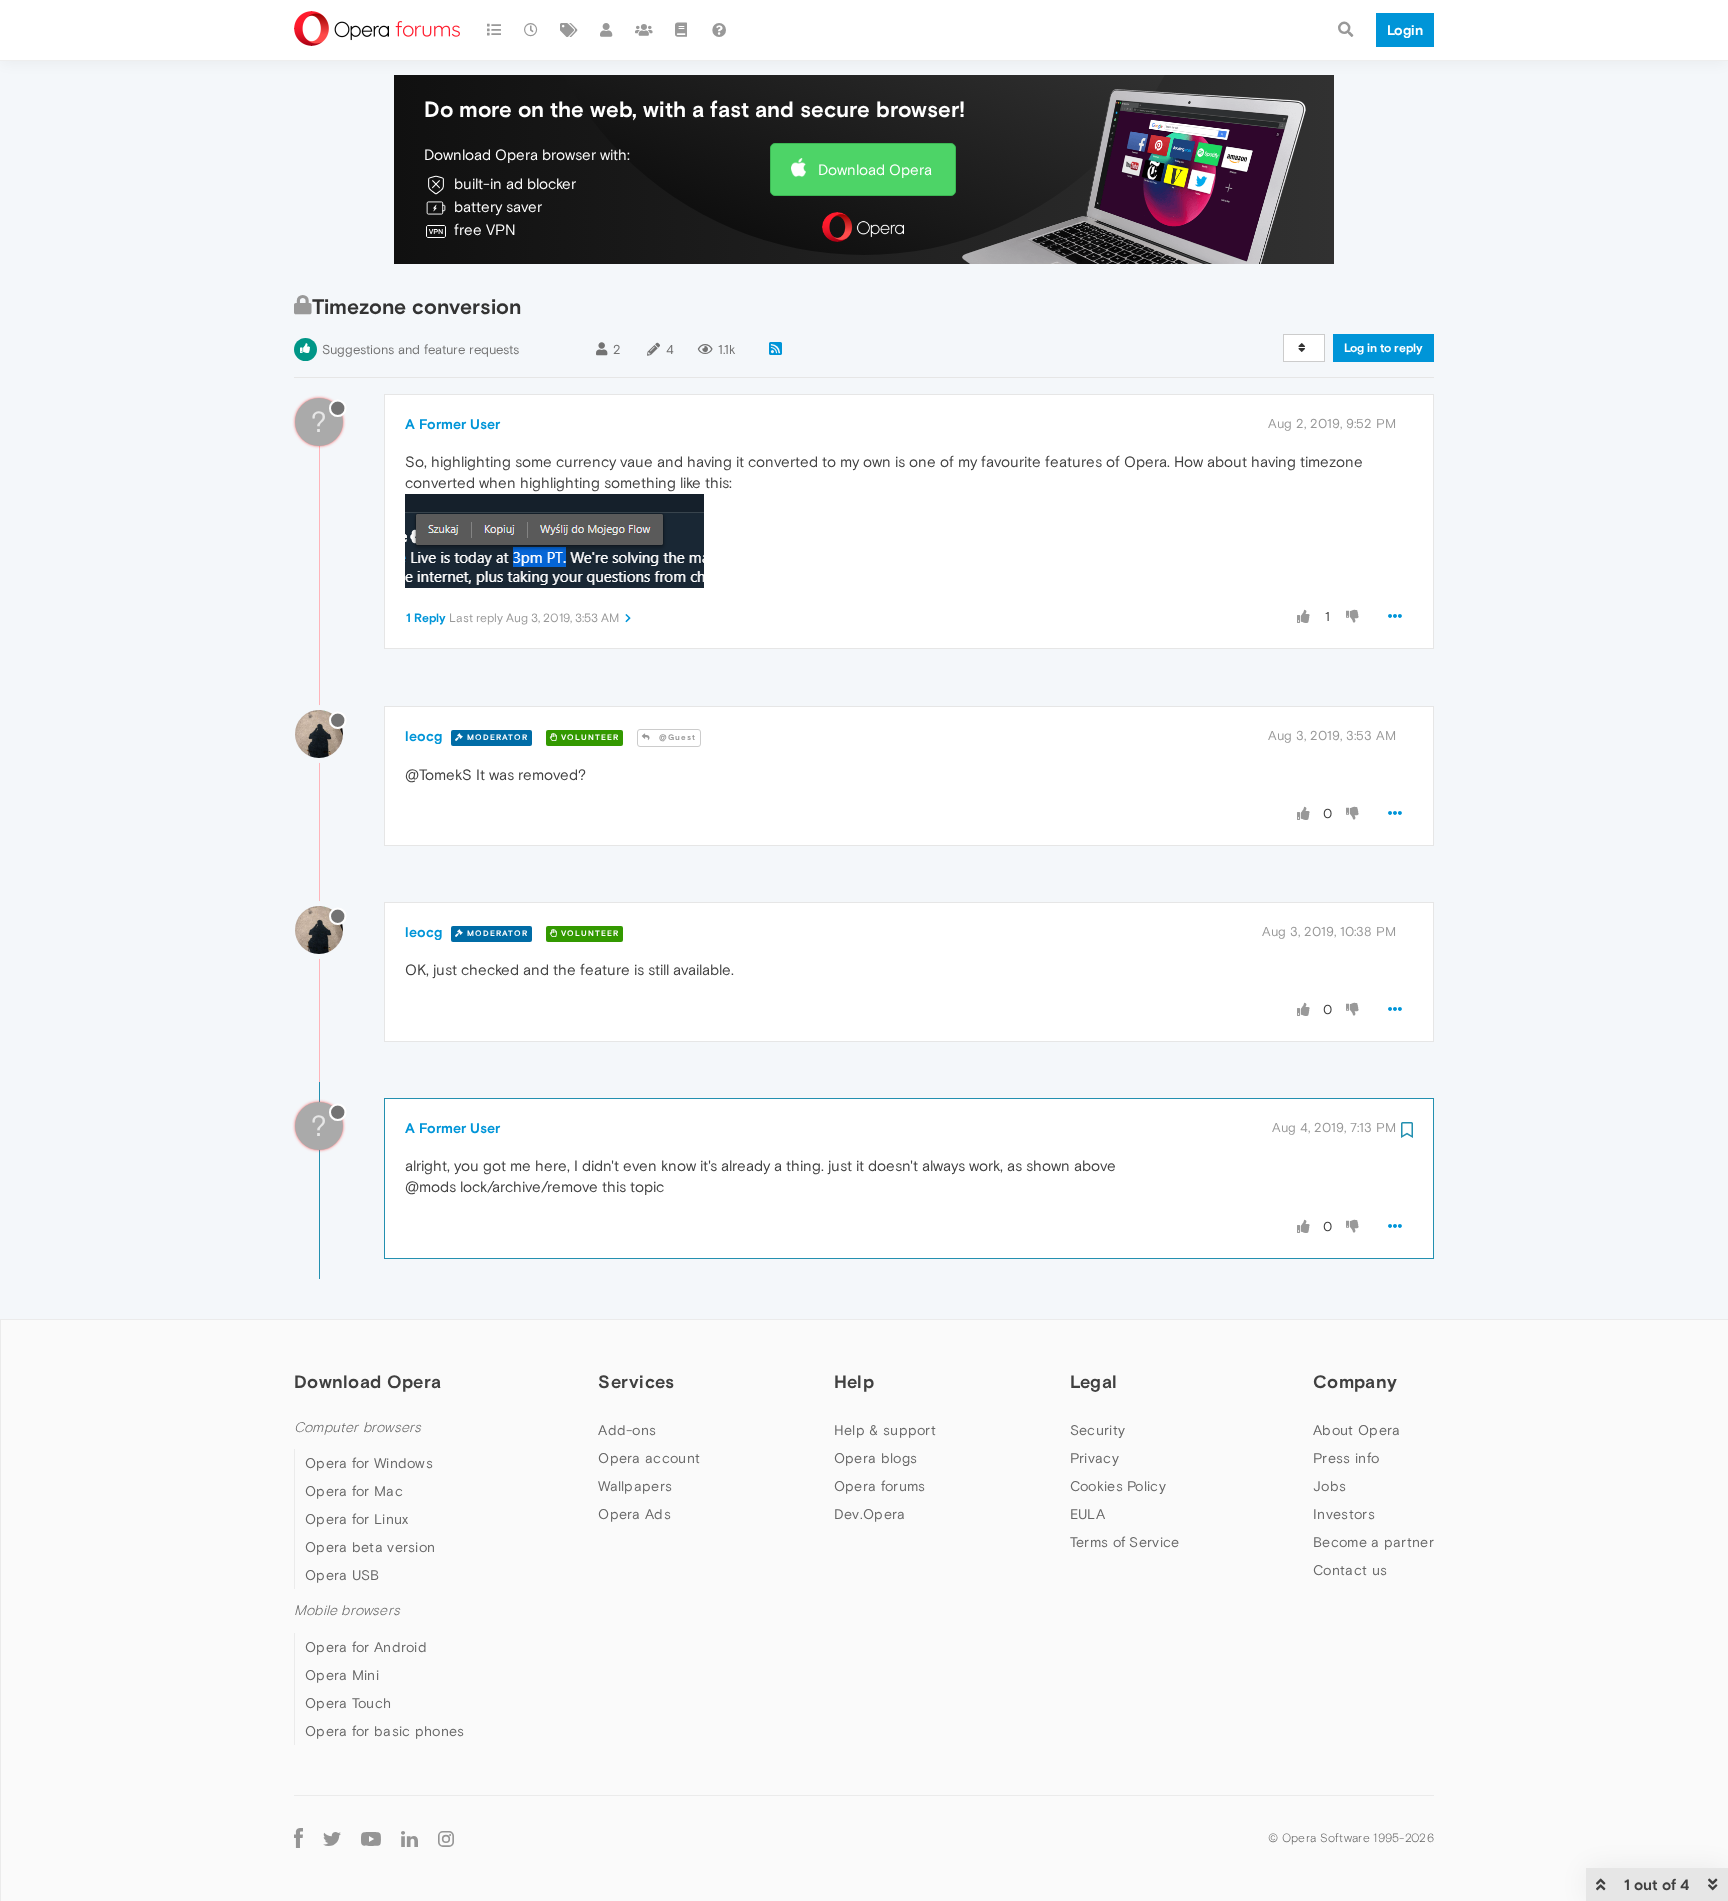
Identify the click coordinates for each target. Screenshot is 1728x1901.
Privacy (1094, 1458)
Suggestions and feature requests (420, 349)
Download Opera (875, 169)
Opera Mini (342, 1675)
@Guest (676, 737)
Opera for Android (366, 1647)
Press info (1346, 1458)
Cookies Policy (1118, 1486)
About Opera (1356, 1430)
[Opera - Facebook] (298, 1838)
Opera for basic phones (385, 1731)
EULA (1087, 1514)
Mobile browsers (347, 1610)
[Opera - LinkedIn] (409, 1838)
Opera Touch (348, 1703)
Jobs (1329, 1486)
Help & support (885, 1430)
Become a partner (1373, 1542)
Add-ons (627, 1430)
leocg (423, 736)
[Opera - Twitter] (332, 1838)
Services (636, 1381)
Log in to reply (1383, 348)
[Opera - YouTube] (371, 1838)
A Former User (452, 424)
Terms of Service (1125, 1542)
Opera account (649, 1458)
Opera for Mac (354, 1491)
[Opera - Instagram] (446, 1838)
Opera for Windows (369, 1463)
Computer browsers (357, 1427)
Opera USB (342, 1575)
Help (854, 1381)
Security (1097, 1430)
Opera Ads (634, 1514)
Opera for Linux (357, 1519)
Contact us (1350, 1570)
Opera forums (880, 1486)
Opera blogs (875, 1458)
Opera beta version (370, 1547)
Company (1355, 1381)
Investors (1344, 1514)
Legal (1094, 1381)
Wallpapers (635, 1486)
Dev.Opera (870, 1514)
